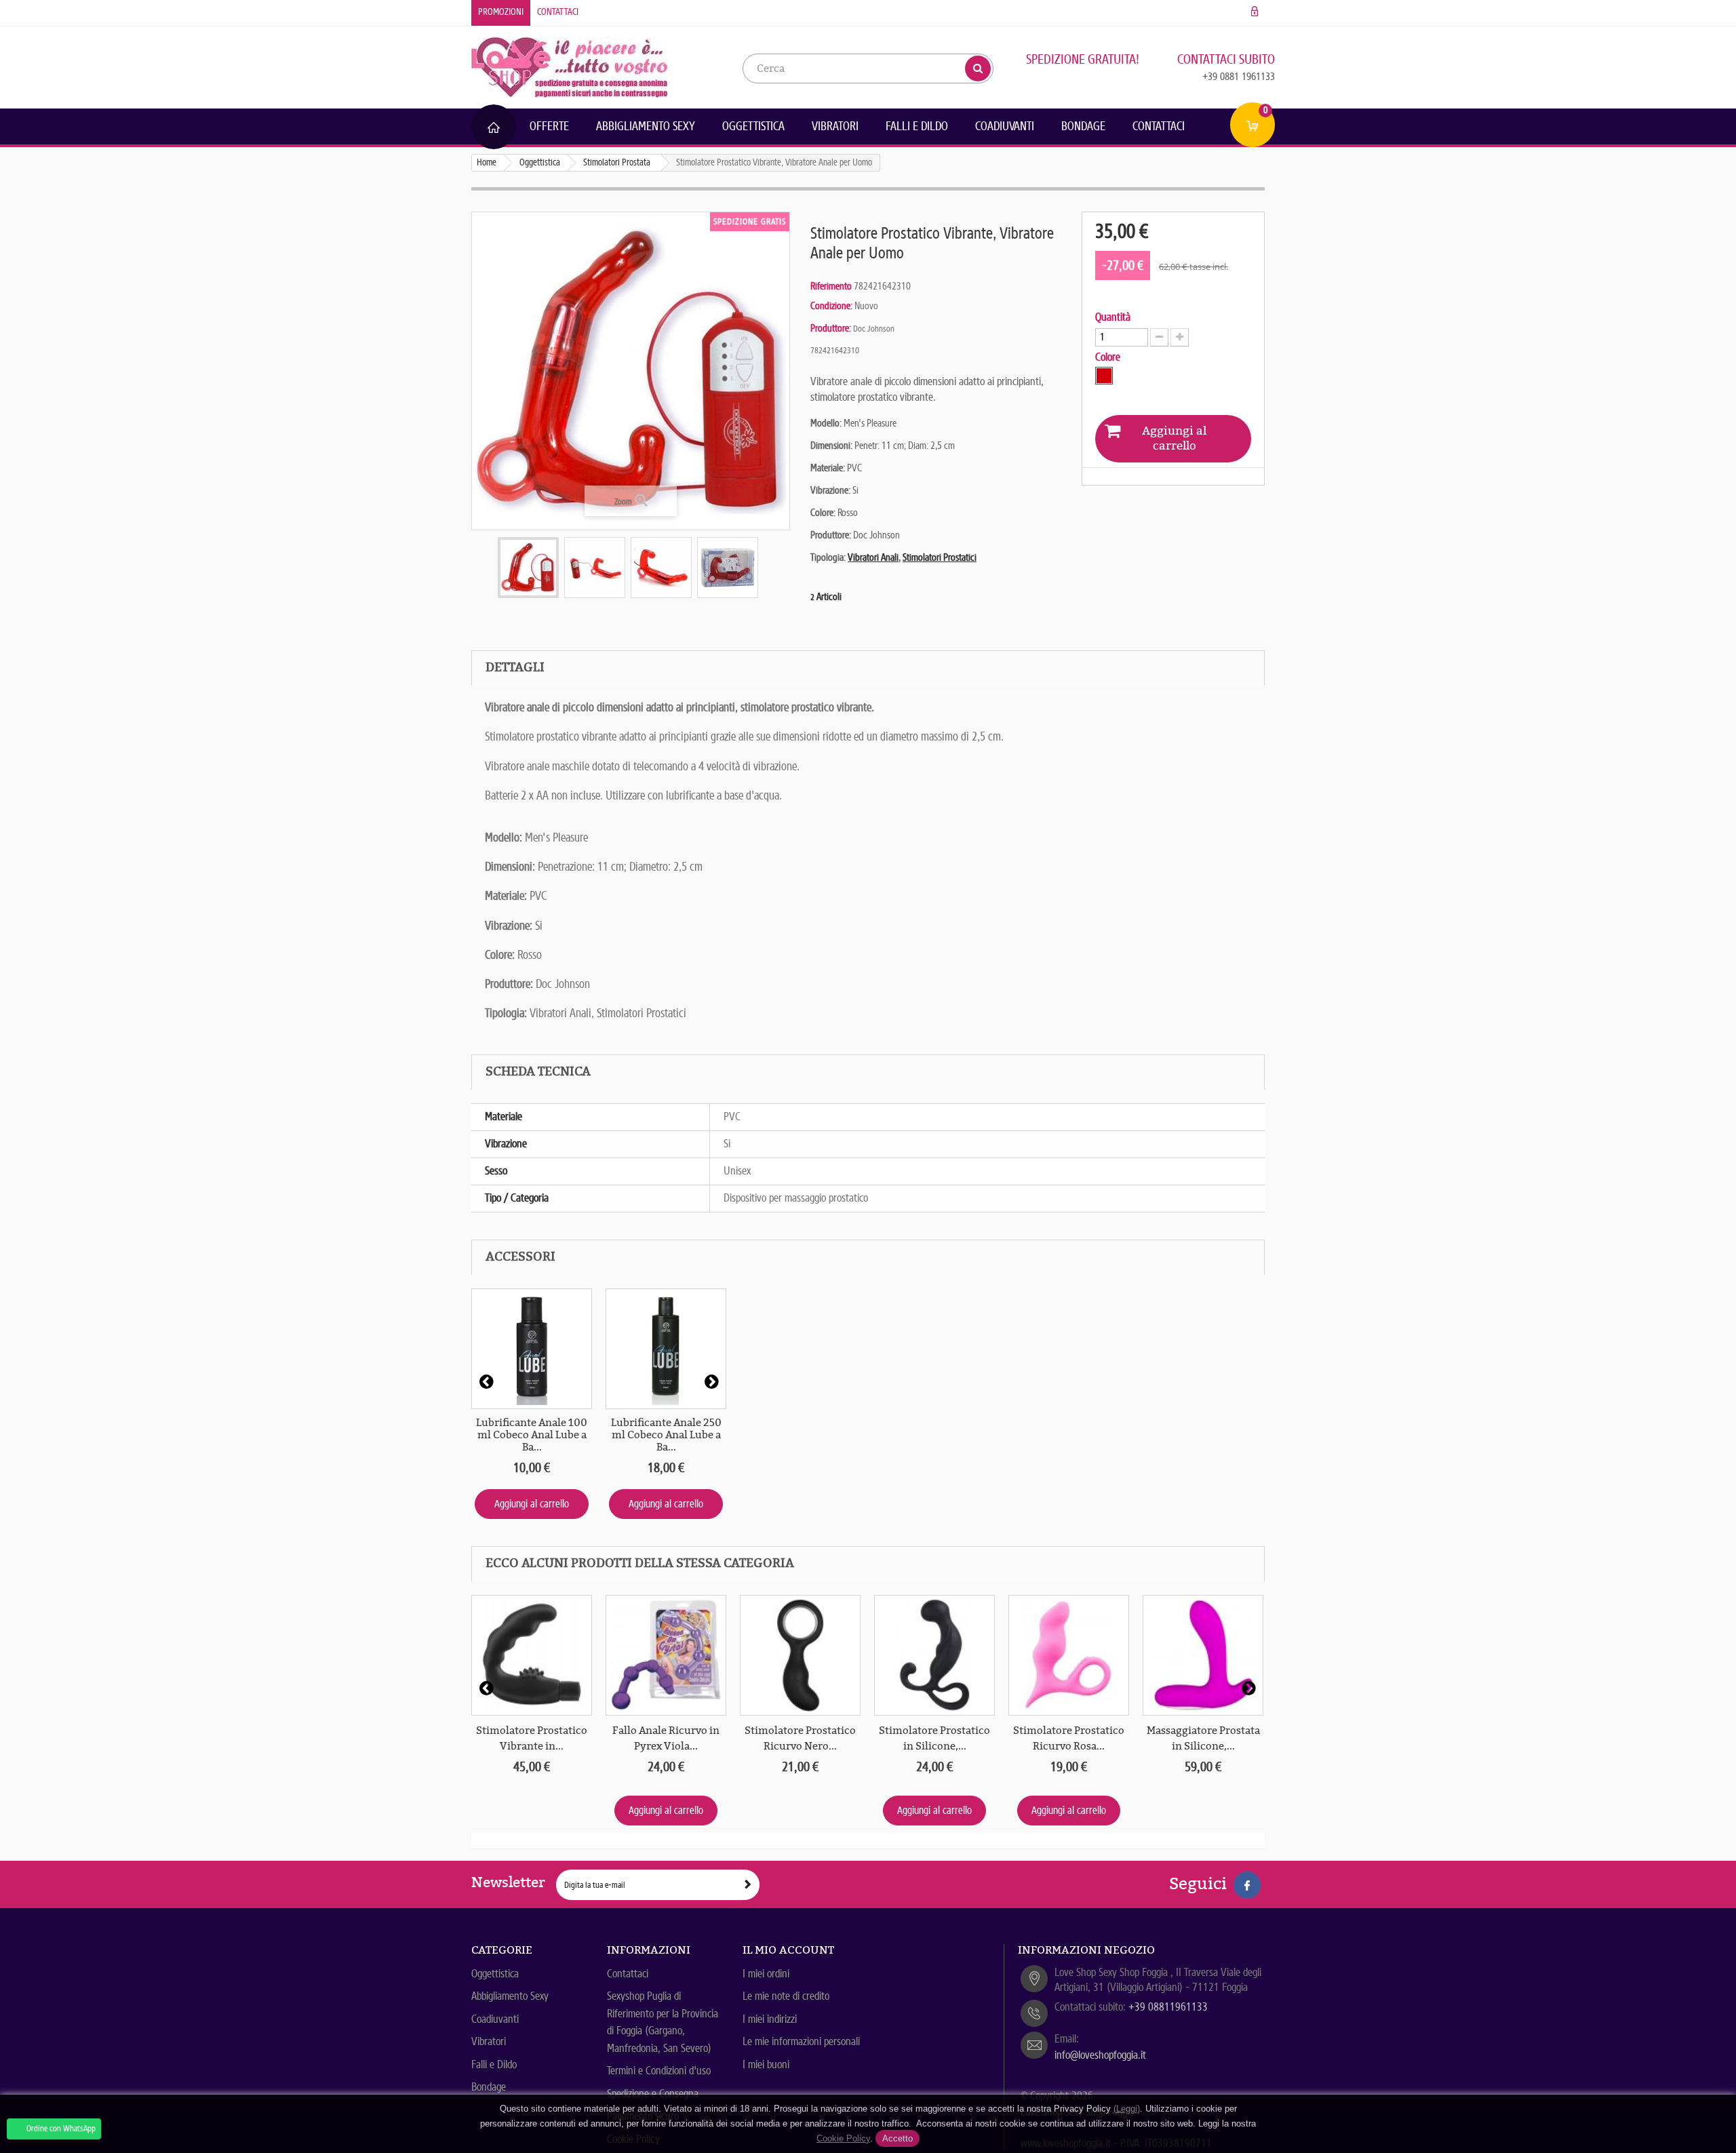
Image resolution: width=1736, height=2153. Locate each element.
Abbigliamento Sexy (646, 126)
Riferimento (831, 286)
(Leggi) (1127, 2109)
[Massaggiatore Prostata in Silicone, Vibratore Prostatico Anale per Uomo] (1203, 1655)
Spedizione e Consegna (653, 2094)
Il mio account (788, 1950)
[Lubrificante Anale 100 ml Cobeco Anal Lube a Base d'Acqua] (532, 1349)
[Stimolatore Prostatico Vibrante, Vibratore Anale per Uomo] (528, 568)
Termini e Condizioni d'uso (659, 2071)
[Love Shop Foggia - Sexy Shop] (570, 66)
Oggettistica (753, 126)
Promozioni (501, 12)
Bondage (1083, 126)
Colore (1109, 357)
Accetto (897, 2138)
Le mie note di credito (786, 1996)
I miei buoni (766, 2065)
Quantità (1113, 317)
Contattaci (558, 12)
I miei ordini (766, 1974)
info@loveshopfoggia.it (1100, 2055)
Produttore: (831, 328)
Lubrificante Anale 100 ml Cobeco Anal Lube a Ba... (532, 1435)
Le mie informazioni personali (801, 2041)
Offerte (549, 126)
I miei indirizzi (770, 2019)
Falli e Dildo (917, 126)
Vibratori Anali (873, 557)
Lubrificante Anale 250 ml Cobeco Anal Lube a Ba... (666, 1435)
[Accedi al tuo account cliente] (1255, 12)
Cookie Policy (843, 2138)
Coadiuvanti (1005, 126)
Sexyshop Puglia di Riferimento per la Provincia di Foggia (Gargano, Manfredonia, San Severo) (663, 2022)
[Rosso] (1104, 376)
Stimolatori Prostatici (940, 557)
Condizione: (831, 306)
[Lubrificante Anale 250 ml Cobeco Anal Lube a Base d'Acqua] (666, 1349)
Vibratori (835, 126)
